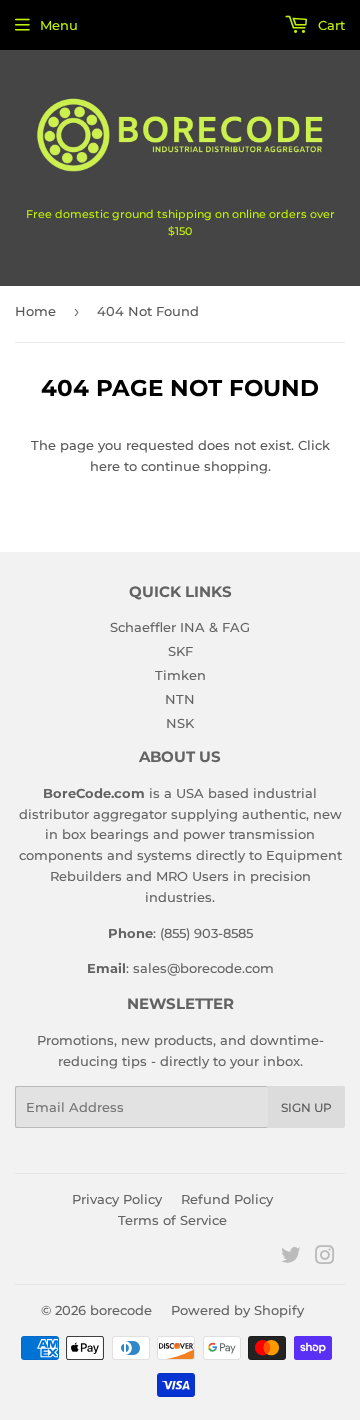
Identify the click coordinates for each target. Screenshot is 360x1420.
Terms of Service (172, 1220)
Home (35, 311)
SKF (180, 651)
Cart (329, 25)
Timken (180, 675)
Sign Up (306, 1107)
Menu (59, 25)
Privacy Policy (117, 1199)
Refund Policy (227, 1199)
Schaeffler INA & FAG (180, 627)
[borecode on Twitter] (291, 1258)
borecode (121, 1310)
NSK (180, 723)
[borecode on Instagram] (325, 1258)
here (105, 466)
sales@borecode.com (203, 968)
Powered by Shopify (237, 1310)
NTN (180, 699)
